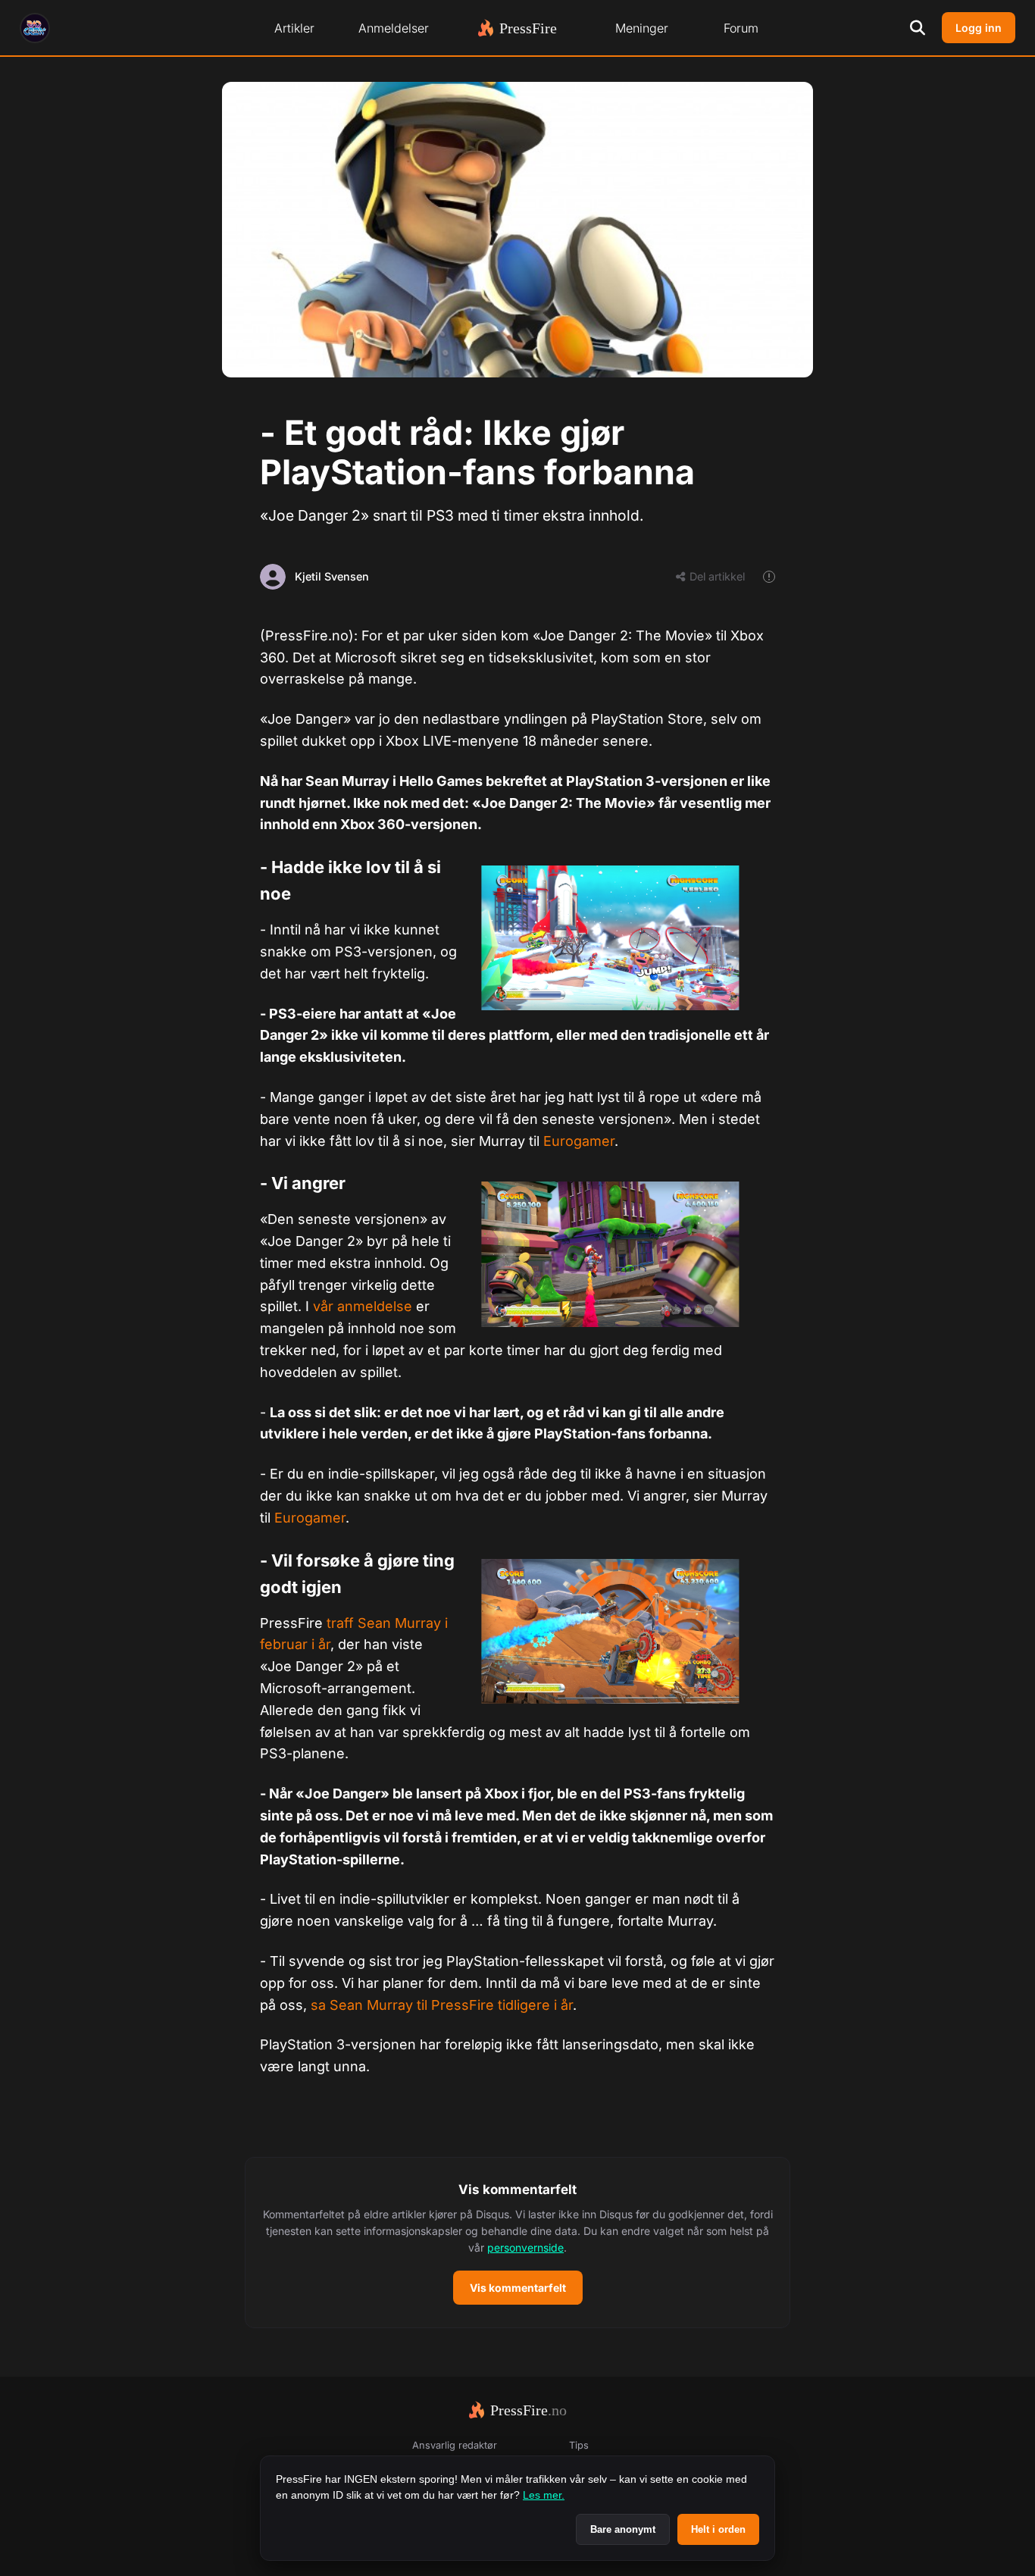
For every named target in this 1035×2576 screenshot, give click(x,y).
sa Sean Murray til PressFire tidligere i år (442, 2005)
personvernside (525, 2247)
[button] (517, 2243)
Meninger (642, 28)
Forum (741, 28)
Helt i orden (718, 2529)
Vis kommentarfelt (518, 2288)
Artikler (294, 28)
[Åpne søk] (918, 28)
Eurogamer (579, 1141)
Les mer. (544, 2495)
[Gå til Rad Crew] (35, 28)
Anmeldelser (394, 28)
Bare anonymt (623, 2529)
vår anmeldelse (363, 1306)
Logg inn (979, 28)
